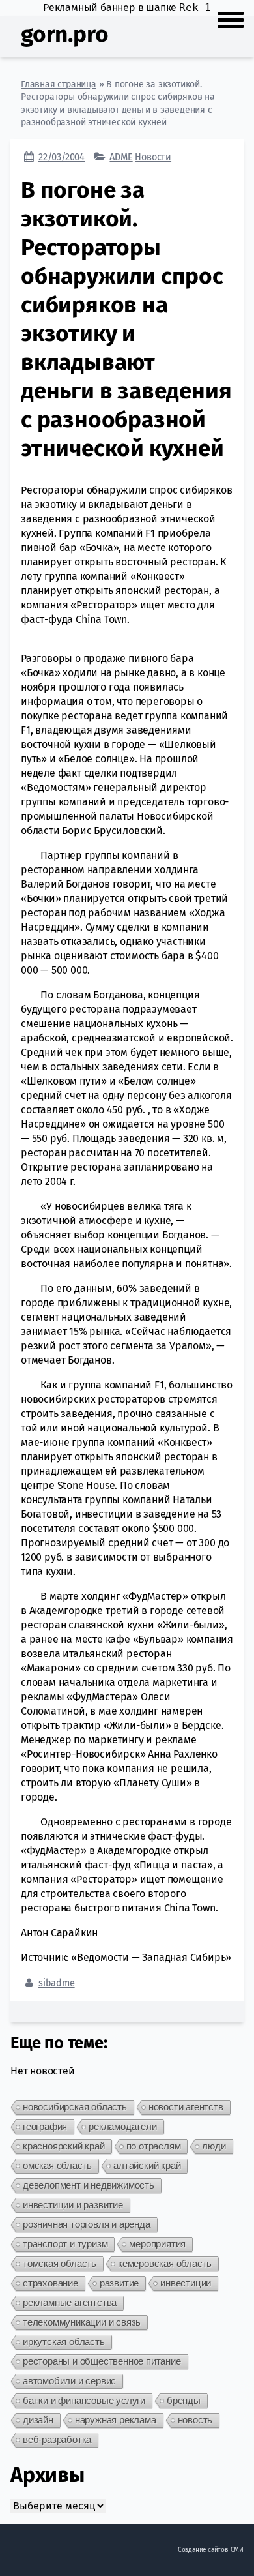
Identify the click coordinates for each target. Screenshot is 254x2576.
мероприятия (157, 2244)
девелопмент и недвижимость (89, 2185)
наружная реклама (116, 2420)
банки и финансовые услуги (84, 2400)
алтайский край (147, 2165)
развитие (119, 2283)
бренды (184, 2400)
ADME (121, 157)
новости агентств (186, 2107)
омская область (57, 2165)
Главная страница (59, 84)
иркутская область (64, 2342)
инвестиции (186, 2283)
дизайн (38, 2420)
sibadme (57, 1983)
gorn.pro (64, 34)
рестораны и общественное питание (102, 2361)
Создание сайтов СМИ (211, 2550)
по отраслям (154, 2146)
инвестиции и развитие (73, 2205)
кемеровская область (165, 2263)
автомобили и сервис (69, 2381)
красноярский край (64, 2146)
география (45, 2126)
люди (214, 2146)
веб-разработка (57, 2439)
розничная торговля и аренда (87, 2224)
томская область (60, 2263)
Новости (153, 157)
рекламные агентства (70, 2302)
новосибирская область (75, 2107)
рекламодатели (122, 2126)
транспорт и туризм (65, 2244)
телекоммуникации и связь (82, 2322)
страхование (50, 2283)
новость (195, 2420)
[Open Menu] (231, 18)
